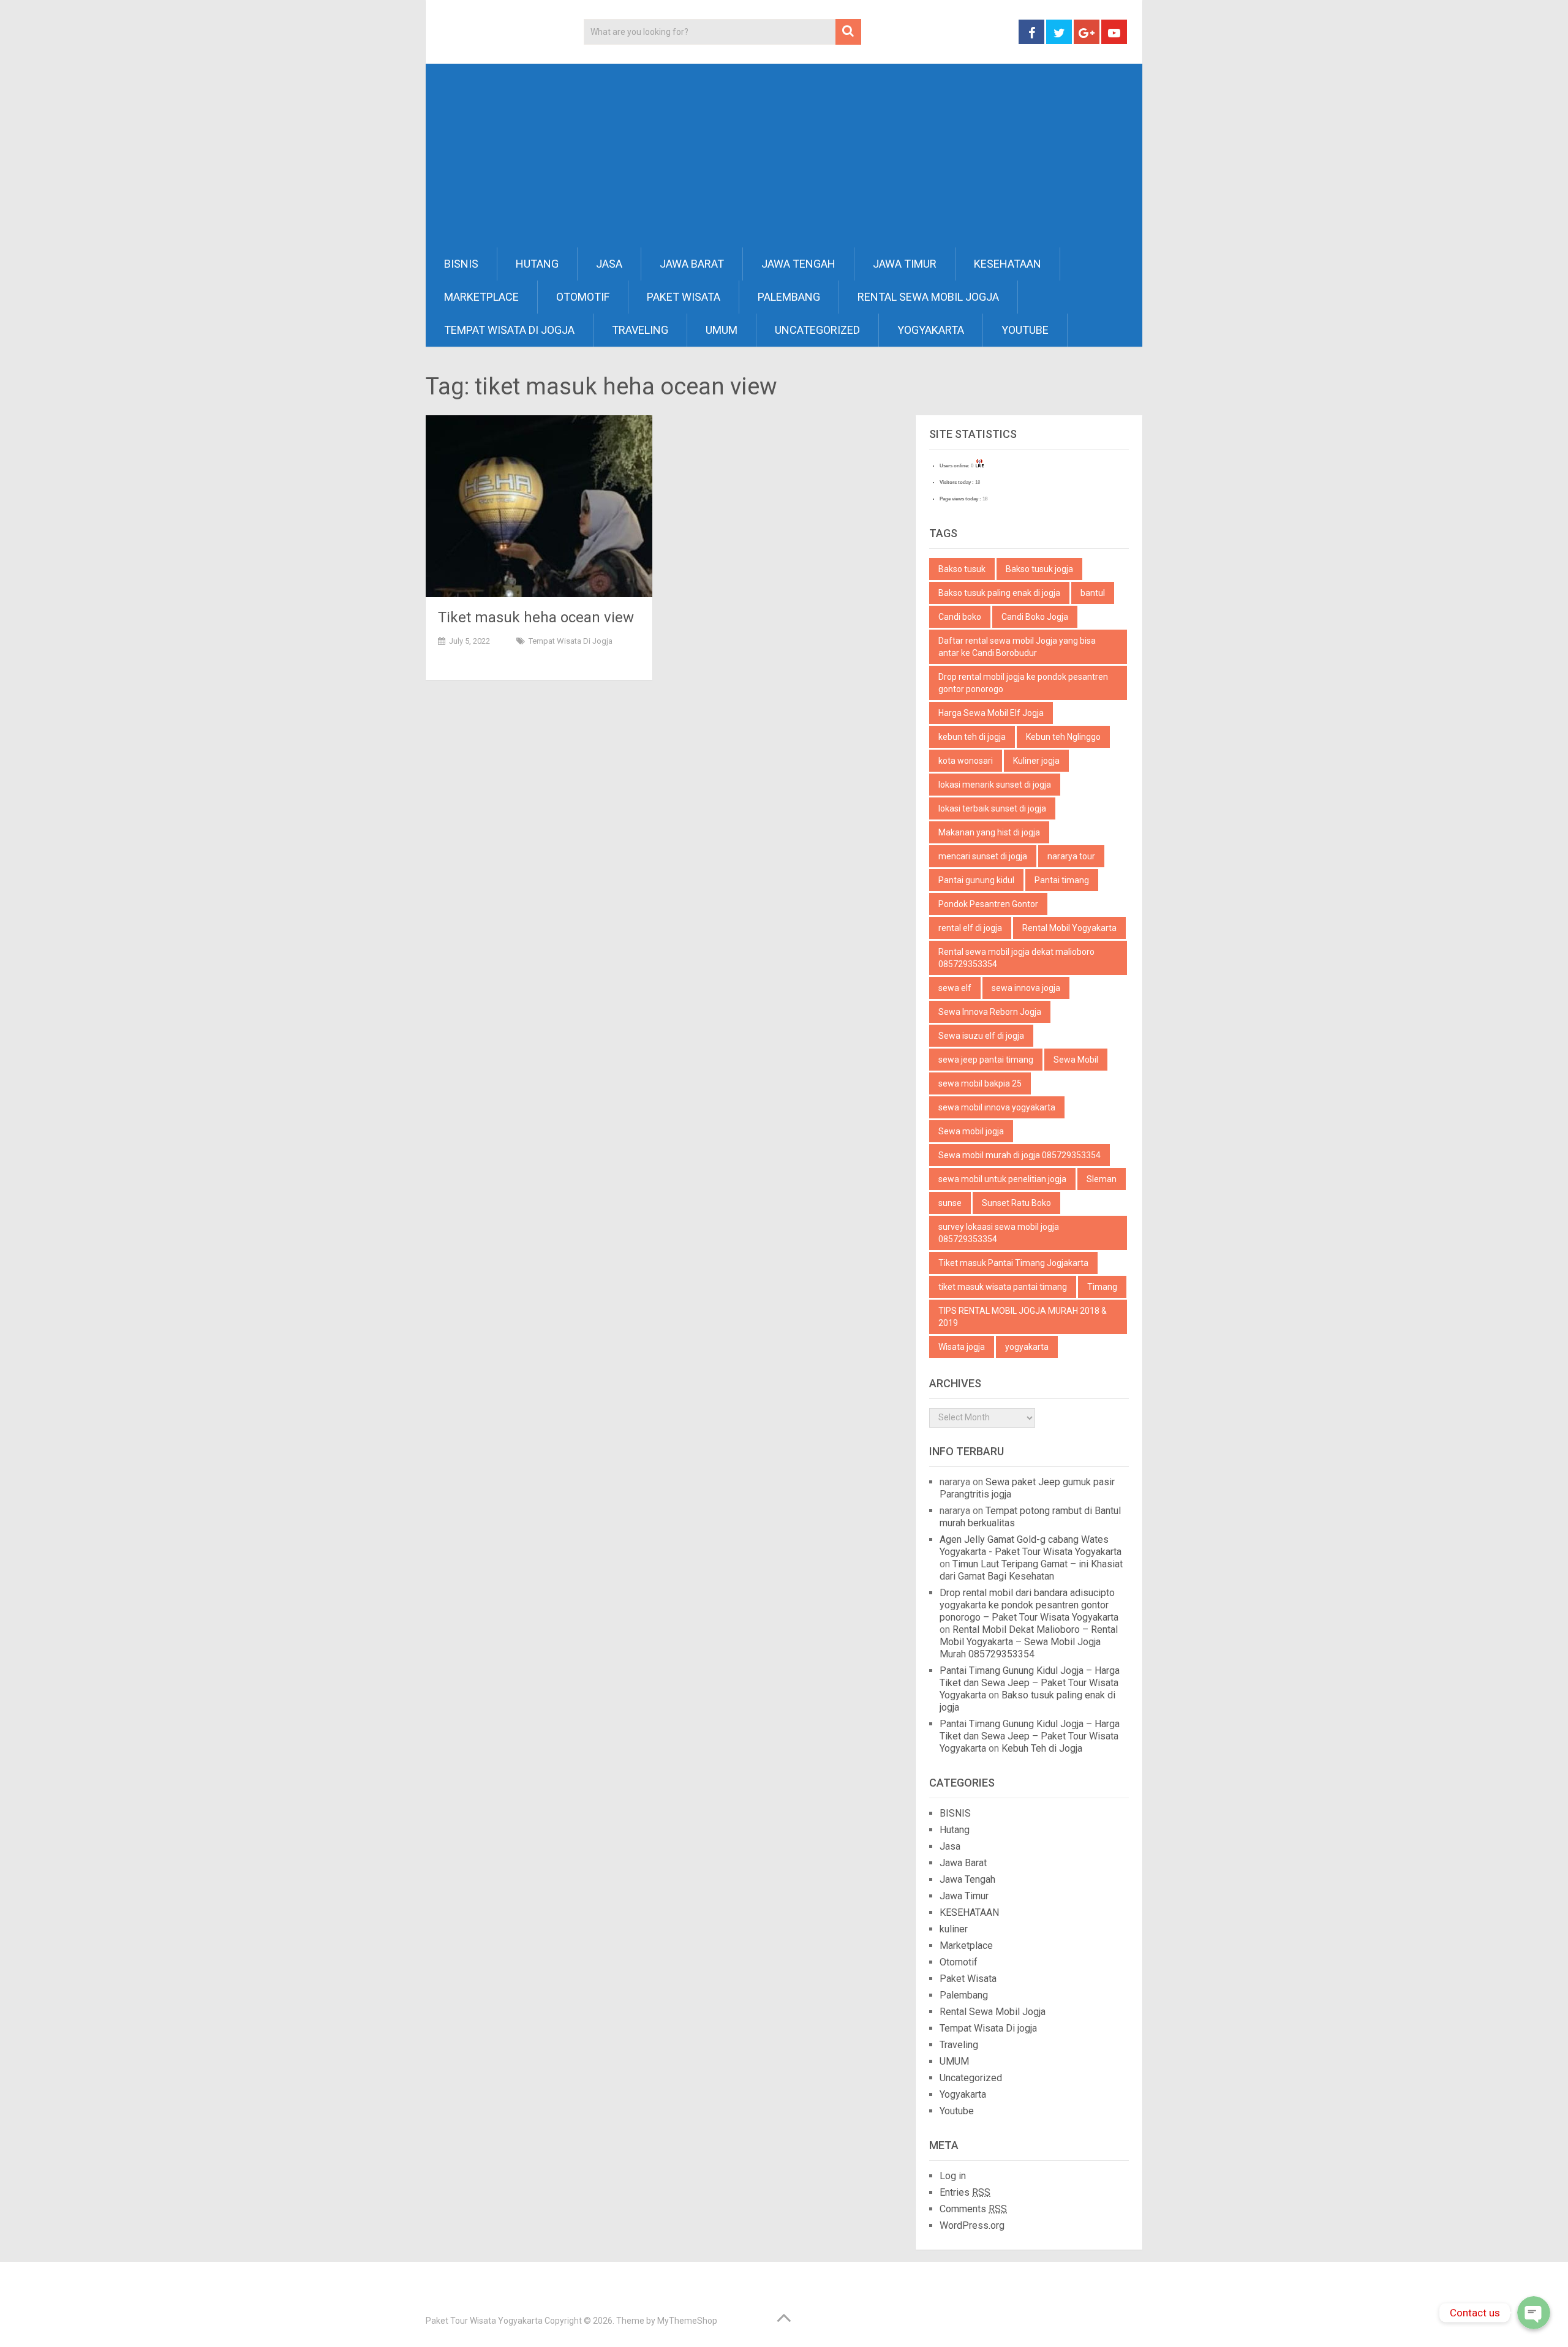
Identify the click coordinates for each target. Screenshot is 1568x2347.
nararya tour (1071, 856)
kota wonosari (966, 761)
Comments (973, 2209)
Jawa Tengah (798, 264)
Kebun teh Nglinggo (1063, 737)
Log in (953, 2176)
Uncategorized (817, 330)
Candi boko (960, 617)
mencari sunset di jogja (983, 856)
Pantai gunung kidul (976, 880)
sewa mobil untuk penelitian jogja (1002, 1179)
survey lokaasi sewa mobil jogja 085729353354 (999, 1233)
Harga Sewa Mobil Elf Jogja (991, 713)
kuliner (954, 1929)
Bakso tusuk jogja (1039, 569)
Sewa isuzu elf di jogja (981, 1036)
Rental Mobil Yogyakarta (1069, 928)
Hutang (537, 264)
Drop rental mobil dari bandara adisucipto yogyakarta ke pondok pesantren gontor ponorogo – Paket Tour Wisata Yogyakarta (1029, 1605)
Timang (1102, 1287)
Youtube (1025, 330)
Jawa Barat (692, 264)
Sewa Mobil (1076, 1060)
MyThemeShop (687, 2321)
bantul (1093, 593)
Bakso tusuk (962, 569)
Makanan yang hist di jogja (989, 832)
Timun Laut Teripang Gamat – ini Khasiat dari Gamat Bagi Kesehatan (1031, 1570)
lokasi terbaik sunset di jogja (992, 808)
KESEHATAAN (1008, 264)
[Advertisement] (784, 156)
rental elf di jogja (970, 928)
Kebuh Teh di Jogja (1042, 1748)
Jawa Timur (905, 264)
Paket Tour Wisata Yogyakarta (484, 2321)
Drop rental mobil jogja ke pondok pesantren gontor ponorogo (1023, 683)
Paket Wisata (684, 297)
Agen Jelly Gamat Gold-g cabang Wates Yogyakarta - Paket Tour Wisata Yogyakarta (1031, 1546)
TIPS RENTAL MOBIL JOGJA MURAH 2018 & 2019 (1023, 1317)
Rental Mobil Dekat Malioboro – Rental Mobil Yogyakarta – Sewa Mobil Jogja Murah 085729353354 (1029, 1642)
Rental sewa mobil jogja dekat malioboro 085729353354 (1016, 958)
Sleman (1102, 1179)
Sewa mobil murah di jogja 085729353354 (1020, 1155)
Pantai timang (1062, 880)
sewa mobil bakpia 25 (980, 1083)
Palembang (789, 297)
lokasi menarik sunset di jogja (995, 785)
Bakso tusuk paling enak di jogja (999, 593)
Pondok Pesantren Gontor (988, 904)
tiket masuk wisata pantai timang (1003, 1287)
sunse (950, 1203)
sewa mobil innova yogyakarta (997, 1107)
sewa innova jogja (1026, 988)
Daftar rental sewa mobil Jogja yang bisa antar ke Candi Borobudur (1017, 647)
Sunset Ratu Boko (1016, 1203)
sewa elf (955, 988)
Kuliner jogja (1036, 761)
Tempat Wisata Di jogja (509, 330)
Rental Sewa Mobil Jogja (928, 297)
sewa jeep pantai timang (986, 1060)
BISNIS (461, 264)
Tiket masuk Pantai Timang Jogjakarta (1013, 1263)
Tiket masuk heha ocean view (536, 617)
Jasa (609, 264)
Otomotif (583, 297)
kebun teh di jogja (972, 737)
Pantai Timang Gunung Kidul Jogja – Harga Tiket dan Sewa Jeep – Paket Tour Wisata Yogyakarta (1030, 1683)
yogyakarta (1027, 1347)
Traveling (640, 330)
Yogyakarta (931, 330)
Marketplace (481, 297)
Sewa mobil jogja (971, 1131)
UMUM (722, 330)
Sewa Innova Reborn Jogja (990, 1012)
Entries (965, 2192)
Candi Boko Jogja (1035, 617)
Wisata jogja (962, 1347)
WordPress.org (972, 2225)
